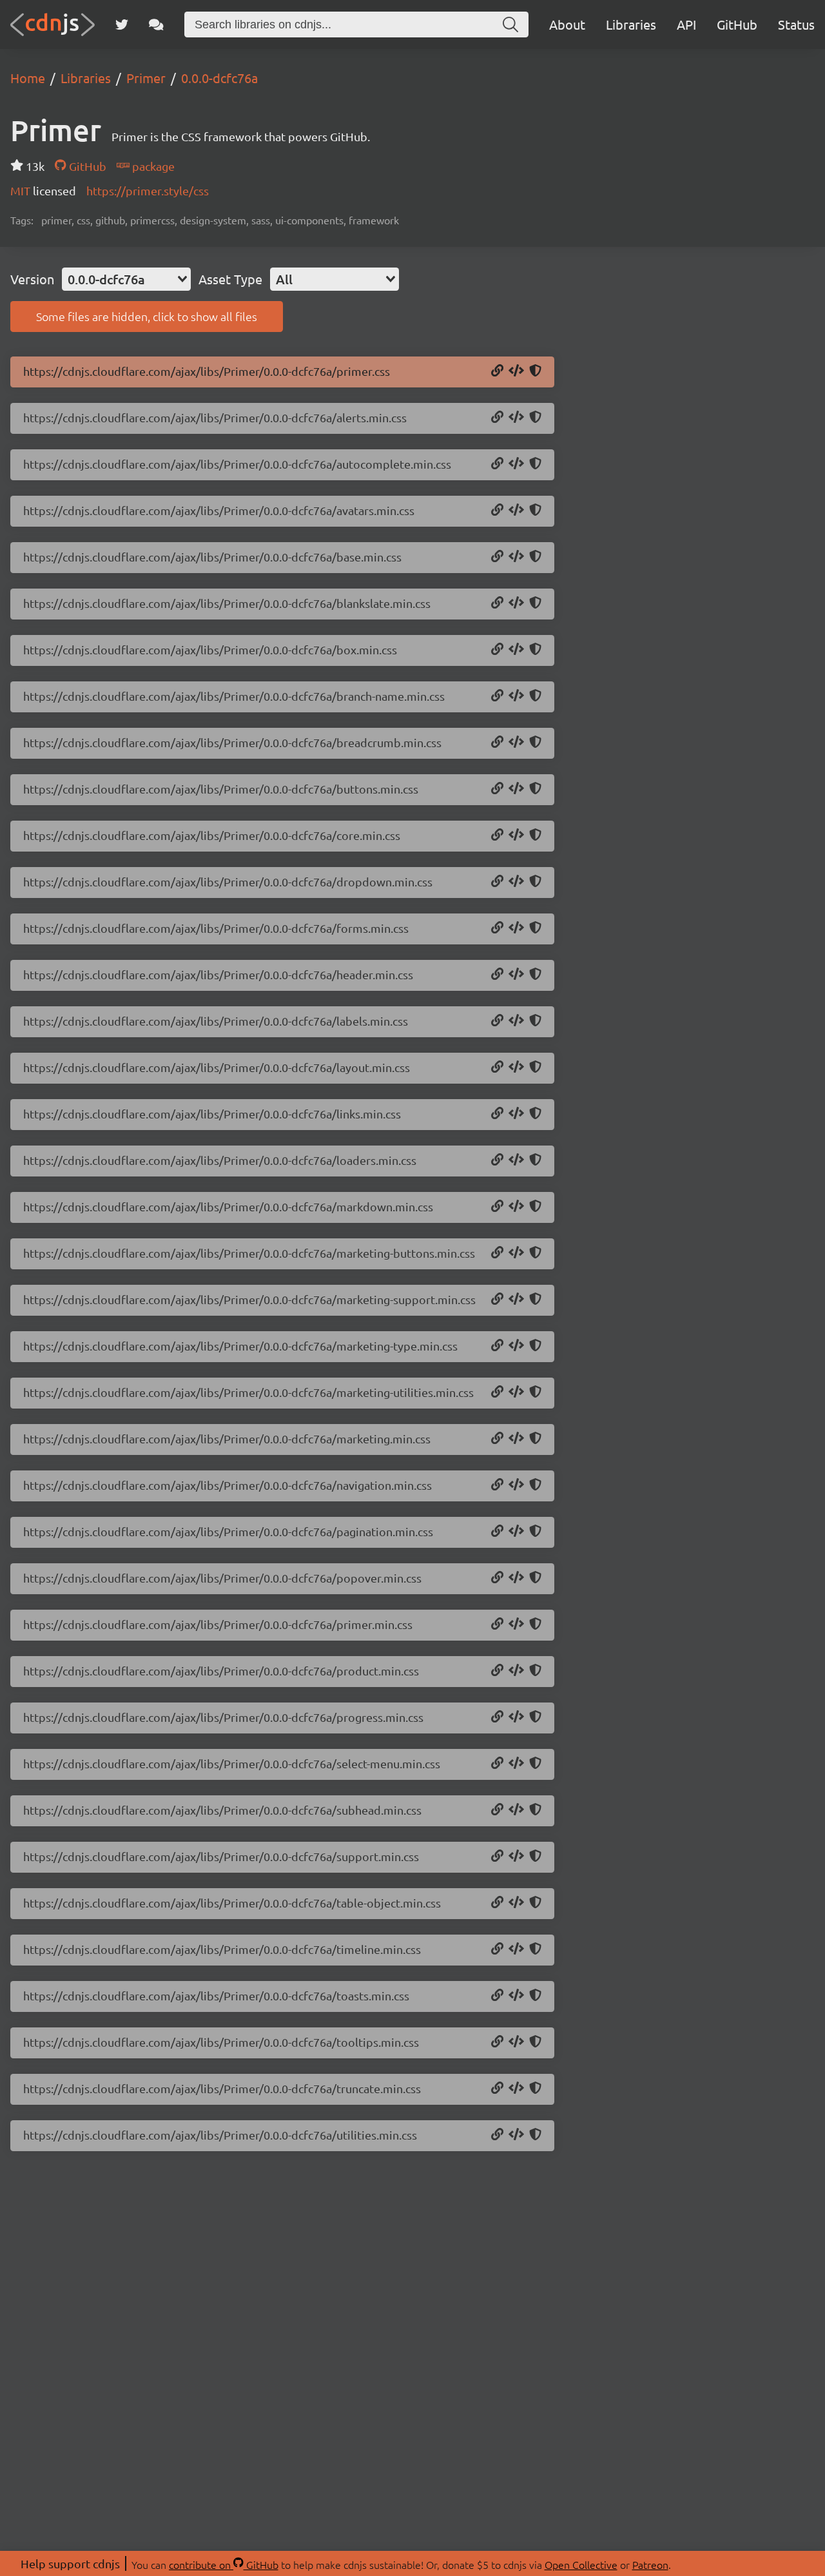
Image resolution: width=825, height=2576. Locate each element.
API (686, 24)
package (152, 166)
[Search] (510, 24)
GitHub (737, 24)
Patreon (650, 2564)
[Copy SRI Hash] (535, 371)
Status (796, 24)
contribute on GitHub (224, 2564)
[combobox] (126, 279)
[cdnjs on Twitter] (122, 24)
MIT (22, 190)
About (567, 24)
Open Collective (581, 2564)
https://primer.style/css (148, 190)
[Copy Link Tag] (516, 371)
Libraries (631, 24)
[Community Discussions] (156, 24)
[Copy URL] (497, 371)
